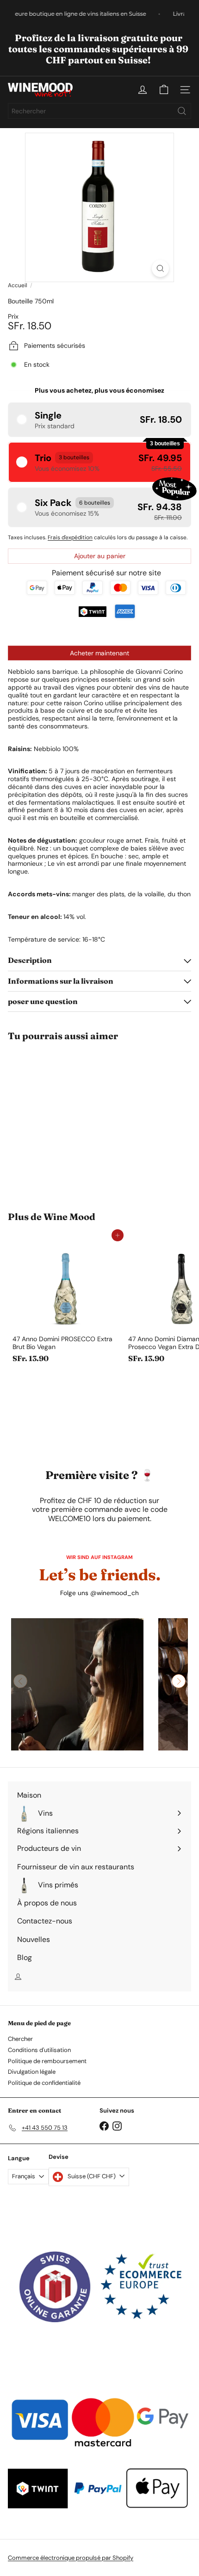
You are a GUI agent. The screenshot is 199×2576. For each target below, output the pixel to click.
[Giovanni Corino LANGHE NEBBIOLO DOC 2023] (66, 1121)
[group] (77, 1684)
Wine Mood (69, 1217)
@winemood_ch (115, 1593)
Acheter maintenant (99, 653)
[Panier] (164, 90)
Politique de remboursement (47, 2061)
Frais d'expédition (70, 537)
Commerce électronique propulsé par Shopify (71, 2558)
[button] (99, 420)
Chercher (20, 2039)
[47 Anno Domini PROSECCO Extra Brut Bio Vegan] (66, 1301)
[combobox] (99, 111)
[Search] (182, 111)
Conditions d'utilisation (39, 2050)
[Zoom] (160, 268)
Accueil (18, 285)
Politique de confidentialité (44, 2083)
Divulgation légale (32, 2072)
